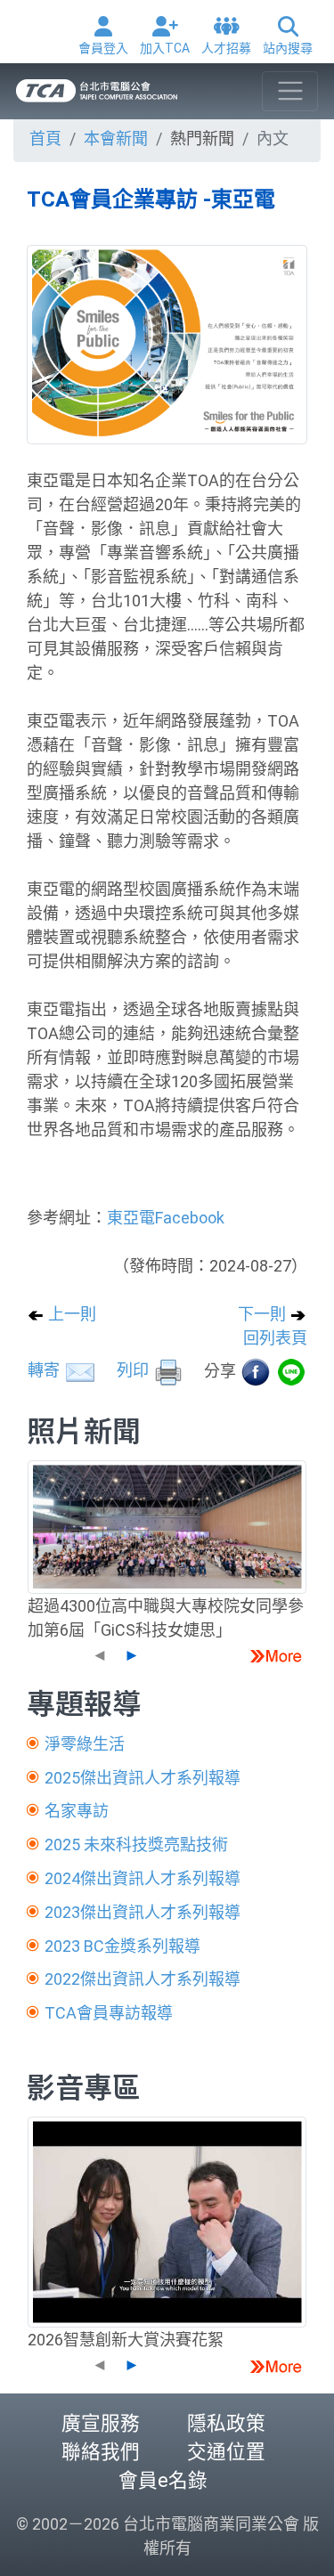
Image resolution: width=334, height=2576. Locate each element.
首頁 (45, 138)
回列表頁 (275, 1338)
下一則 (264, 1314)
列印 (134, 1370)
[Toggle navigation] (290, 91)
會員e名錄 (163, 2480)
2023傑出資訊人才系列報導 (143, 1912)
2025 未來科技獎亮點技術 (136, 1845)
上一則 (70, 1314)
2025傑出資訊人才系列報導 (143, 1778)
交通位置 (226, 2452)
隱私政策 (226, 2423)
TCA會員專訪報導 (109, 2013)
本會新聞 (116, 138)
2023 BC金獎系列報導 (122, 1946)
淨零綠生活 (85, 1744)
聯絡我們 (101, 2452)
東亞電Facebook (166, 1218)
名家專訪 (77, 1811)
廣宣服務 (101, 2423)
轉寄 (45, 1370)
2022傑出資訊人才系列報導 (143, 1979)
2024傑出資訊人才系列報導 (143, 1878)
